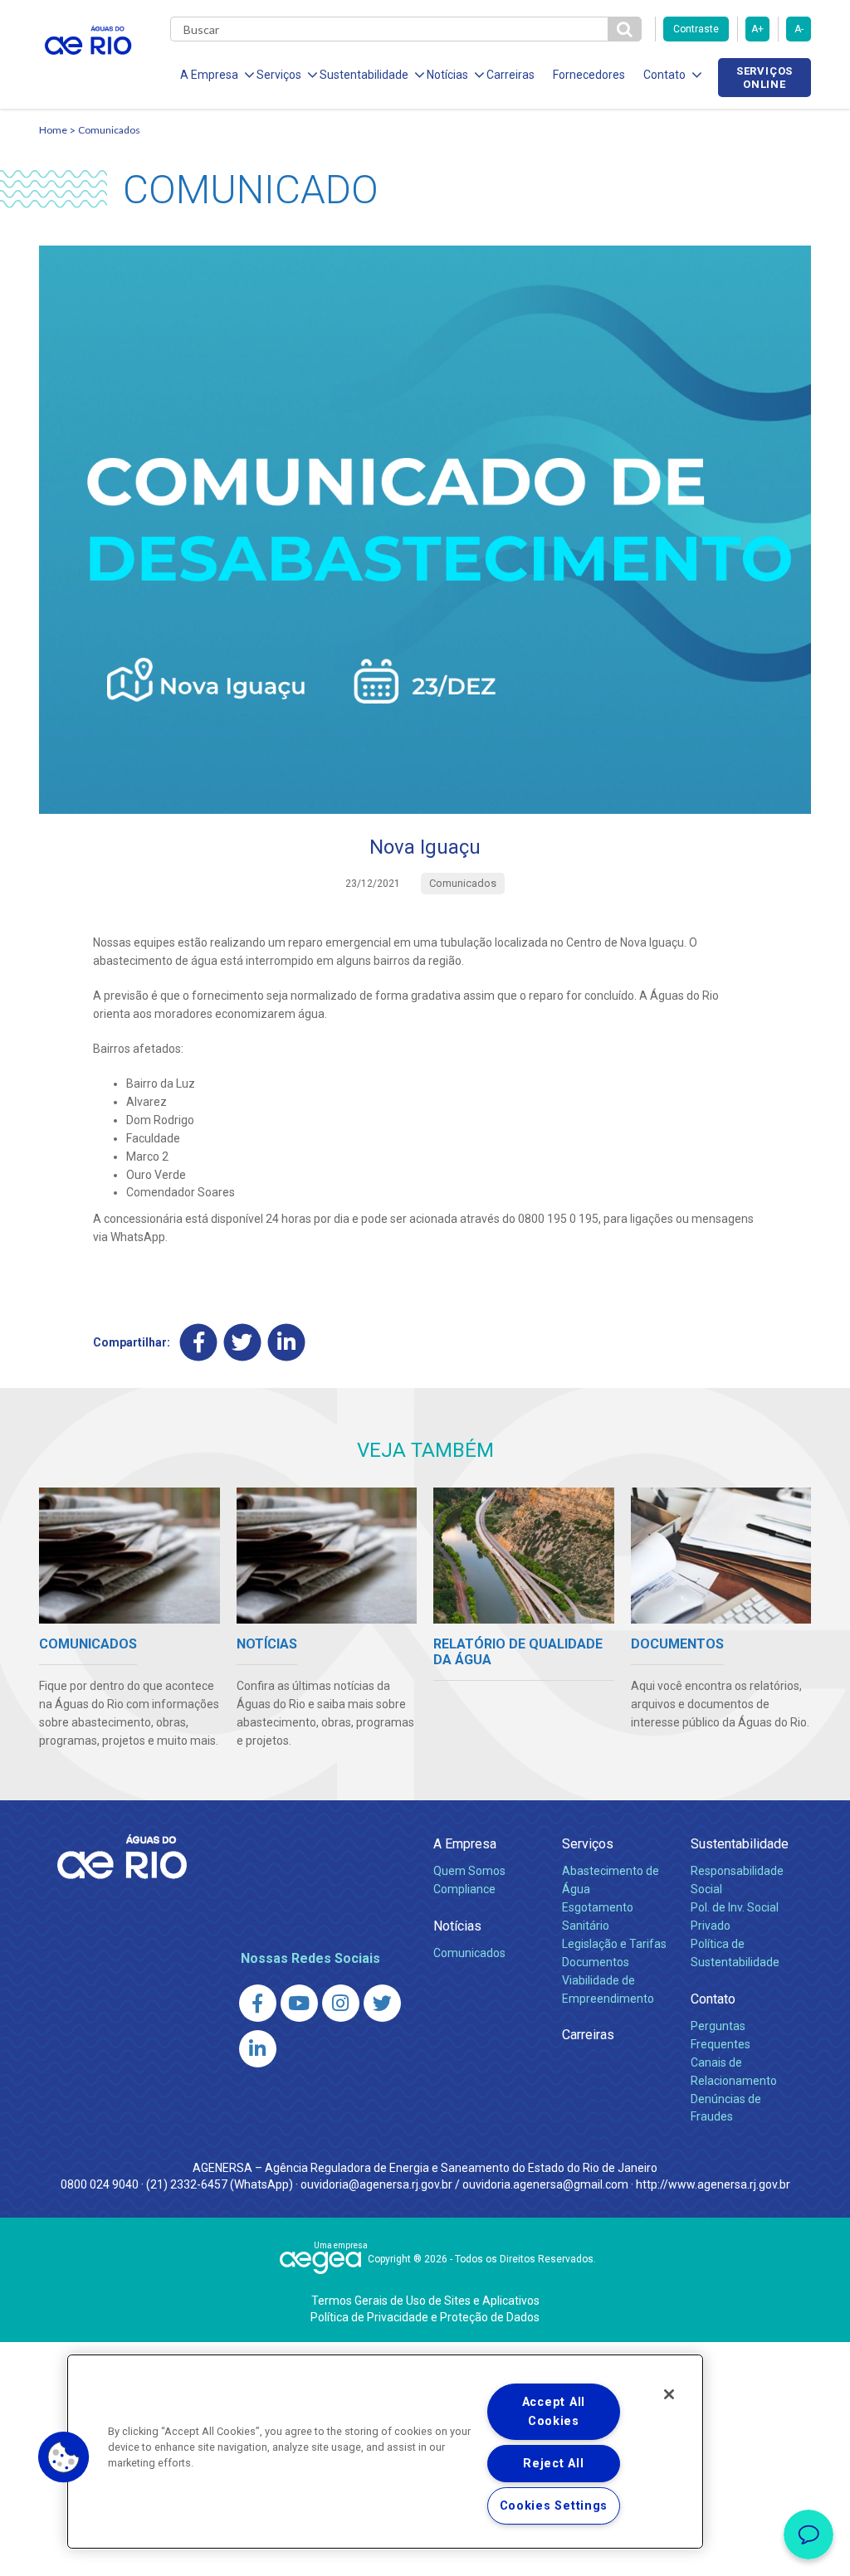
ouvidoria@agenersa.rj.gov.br (376, 2184)
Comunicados (109, 130)
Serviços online (765, 77)
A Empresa (465, 1844)
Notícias (457, 1926)
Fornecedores (589, 75)
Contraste (696, 29)
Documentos (596, 1962)
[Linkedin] (287, 1343)
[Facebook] (199, 1343)
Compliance (464, 1889)
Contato (713, 1999)
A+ (757, 29)
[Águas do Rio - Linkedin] (258, 2049)
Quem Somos (469, 1871)
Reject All (553, 2464)
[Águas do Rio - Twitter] (382, 2003)
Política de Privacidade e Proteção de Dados (425, 2317)
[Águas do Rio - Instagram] (341, 2003)
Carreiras (510, 75)
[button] (64, 2457)
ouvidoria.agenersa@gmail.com (545, 2184)
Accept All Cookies (554, 2412)
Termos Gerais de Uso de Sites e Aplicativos (425, 2301)
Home (53, 130)
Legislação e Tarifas (614, 1944)
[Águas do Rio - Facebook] (258, 2003)
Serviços (588, 1844)
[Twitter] (243, 1343)
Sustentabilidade (740, 1844)
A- (799, 29)
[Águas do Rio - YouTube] (299, 2003)
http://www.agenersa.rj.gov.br (713, 2184)
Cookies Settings (554, 2506)
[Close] (669, 2394)
